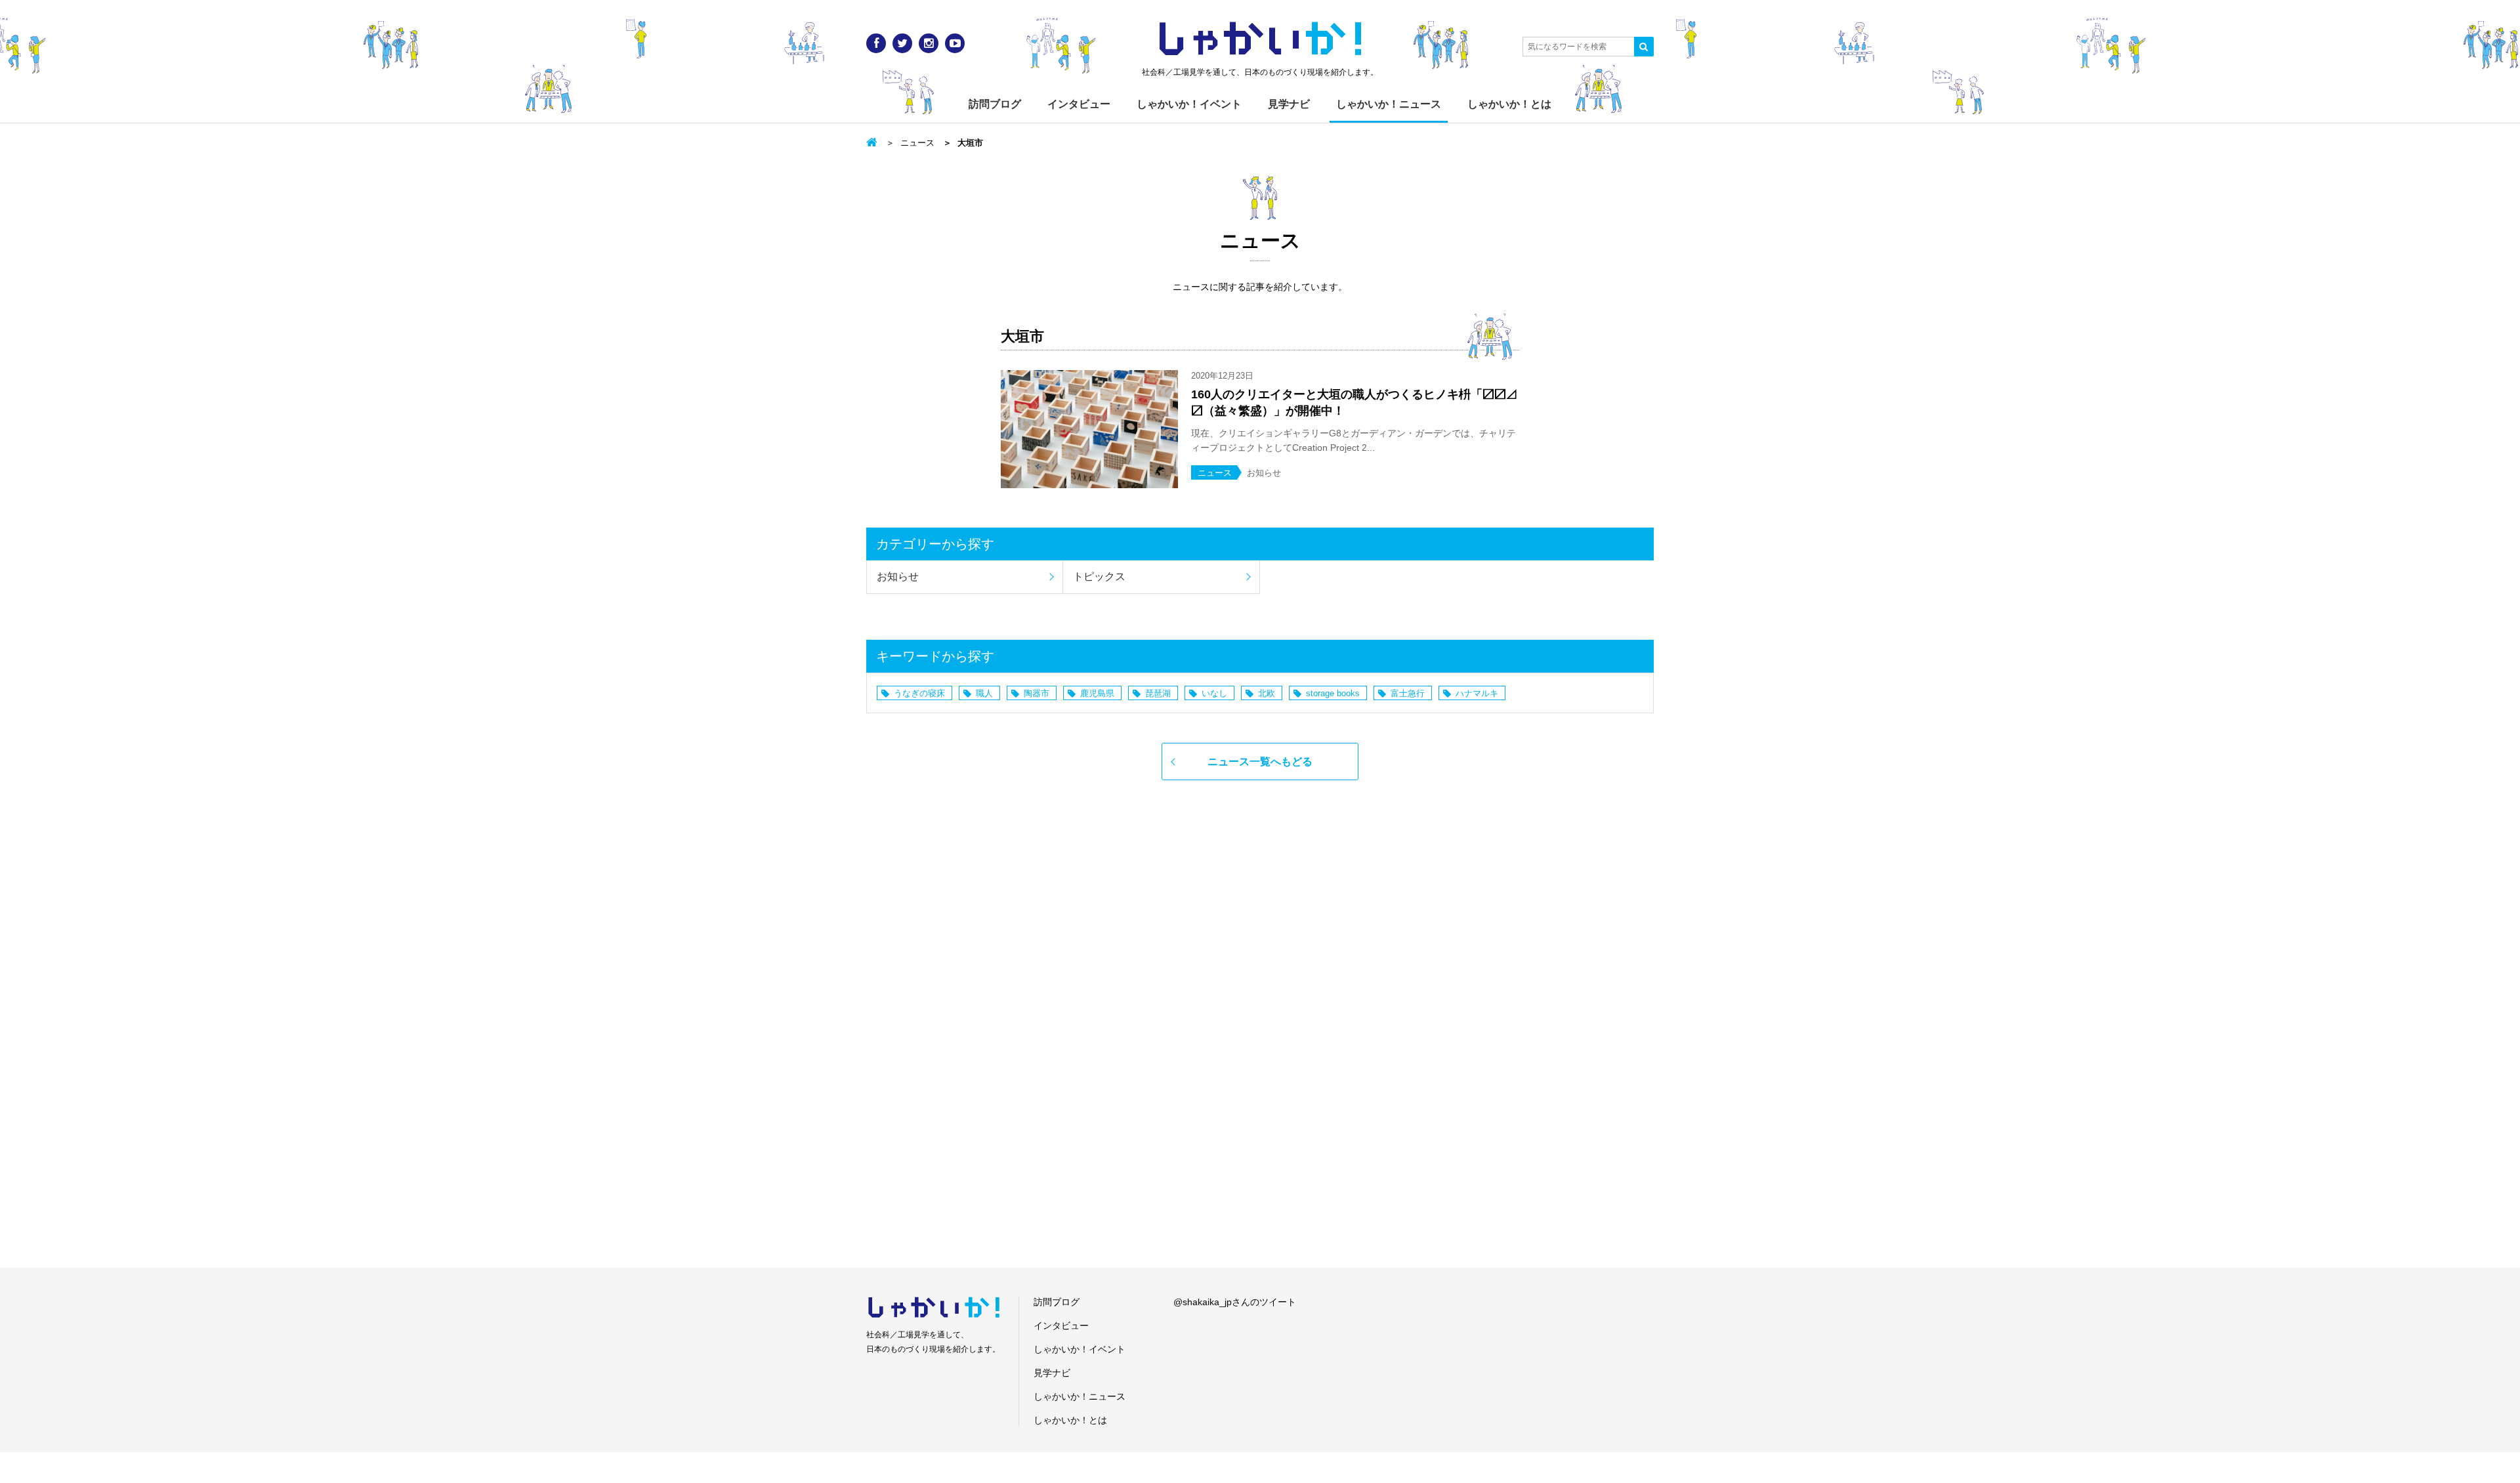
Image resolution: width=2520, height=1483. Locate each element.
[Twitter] (902, 43)
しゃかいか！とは (1509, 104)
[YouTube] (955, 43)
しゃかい (1260, 39)
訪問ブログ (995, 104)
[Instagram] (929, 43)
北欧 (1267, 693)
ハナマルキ (1477, 693)
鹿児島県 (1097, 693)
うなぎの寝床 (919, 693)
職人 (984, 693)
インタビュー (1079, 104)
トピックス (1099, 576)
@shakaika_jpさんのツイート (1235, 1302)
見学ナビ (1289, 104)
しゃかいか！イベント (1189, 104)
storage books (1333, 693)
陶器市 (1037, 693)
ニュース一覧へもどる (1260, 762)
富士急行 (1408, 693)
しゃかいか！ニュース (1389, 104)
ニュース (917, 143)
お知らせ (898, 576)
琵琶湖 (1158, 693)
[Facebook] (876, 43)
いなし (1214, 693)
